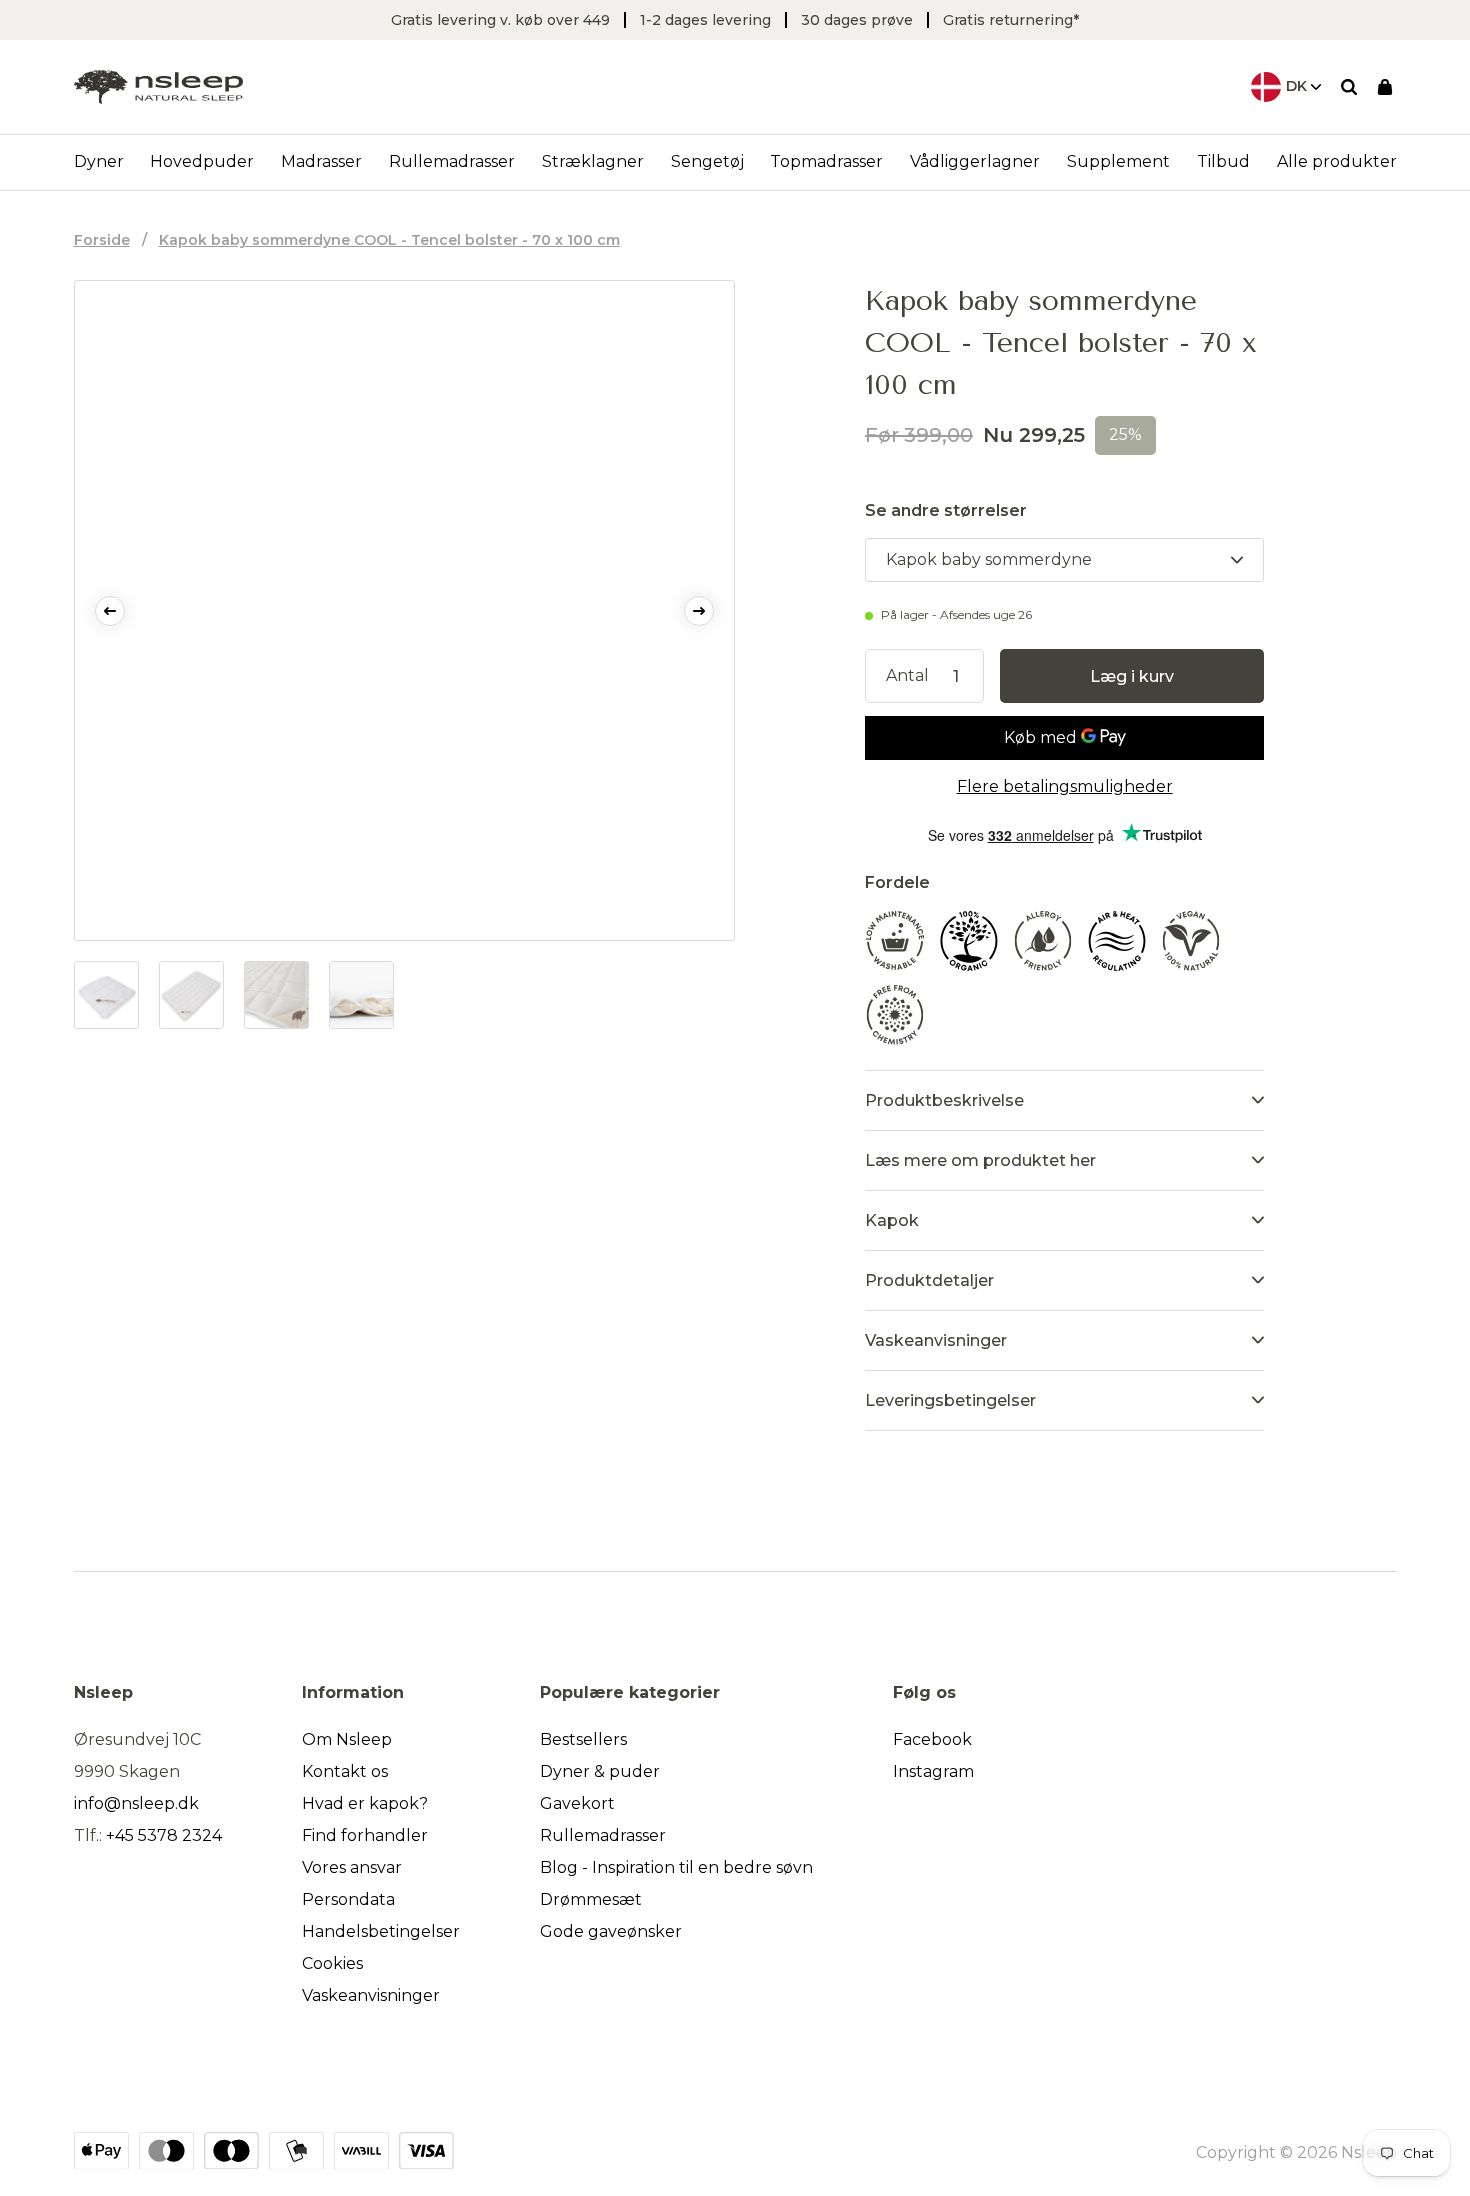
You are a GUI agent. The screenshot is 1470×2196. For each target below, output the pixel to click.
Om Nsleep (347, 1739)
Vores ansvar (352, 1867)
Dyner (99, 161)
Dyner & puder (600, 1771)
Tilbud (1223, 161)
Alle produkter (1337, 161)
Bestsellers (583, 1739)
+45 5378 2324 (164, 1835)
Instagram (933, 1771)
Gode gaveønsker (611, 1931)
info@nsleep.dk (136, 1803)
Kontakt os (345, 1771)
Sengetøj (707, 161)
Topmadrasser (826, 161)
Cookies (332, 1963)
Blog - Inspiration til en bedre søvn (676, 1867)
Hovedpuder (202, 161)
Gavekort (577, 1803)
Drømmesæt (591, 1899)
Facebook (932, 1739)
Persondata (348, 1899)
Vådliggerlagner (975, 161)
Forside (102, 240)
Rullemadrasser (452, 161)
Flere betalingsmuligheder (1065, 786)
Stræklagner (593, 161)
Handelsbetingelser (381, 1931)
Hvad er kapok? (365, 1803)
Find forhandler (365, 1835)
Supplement (1118, 161)
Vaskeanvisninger (371, 1995)
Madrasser (321, 161)
